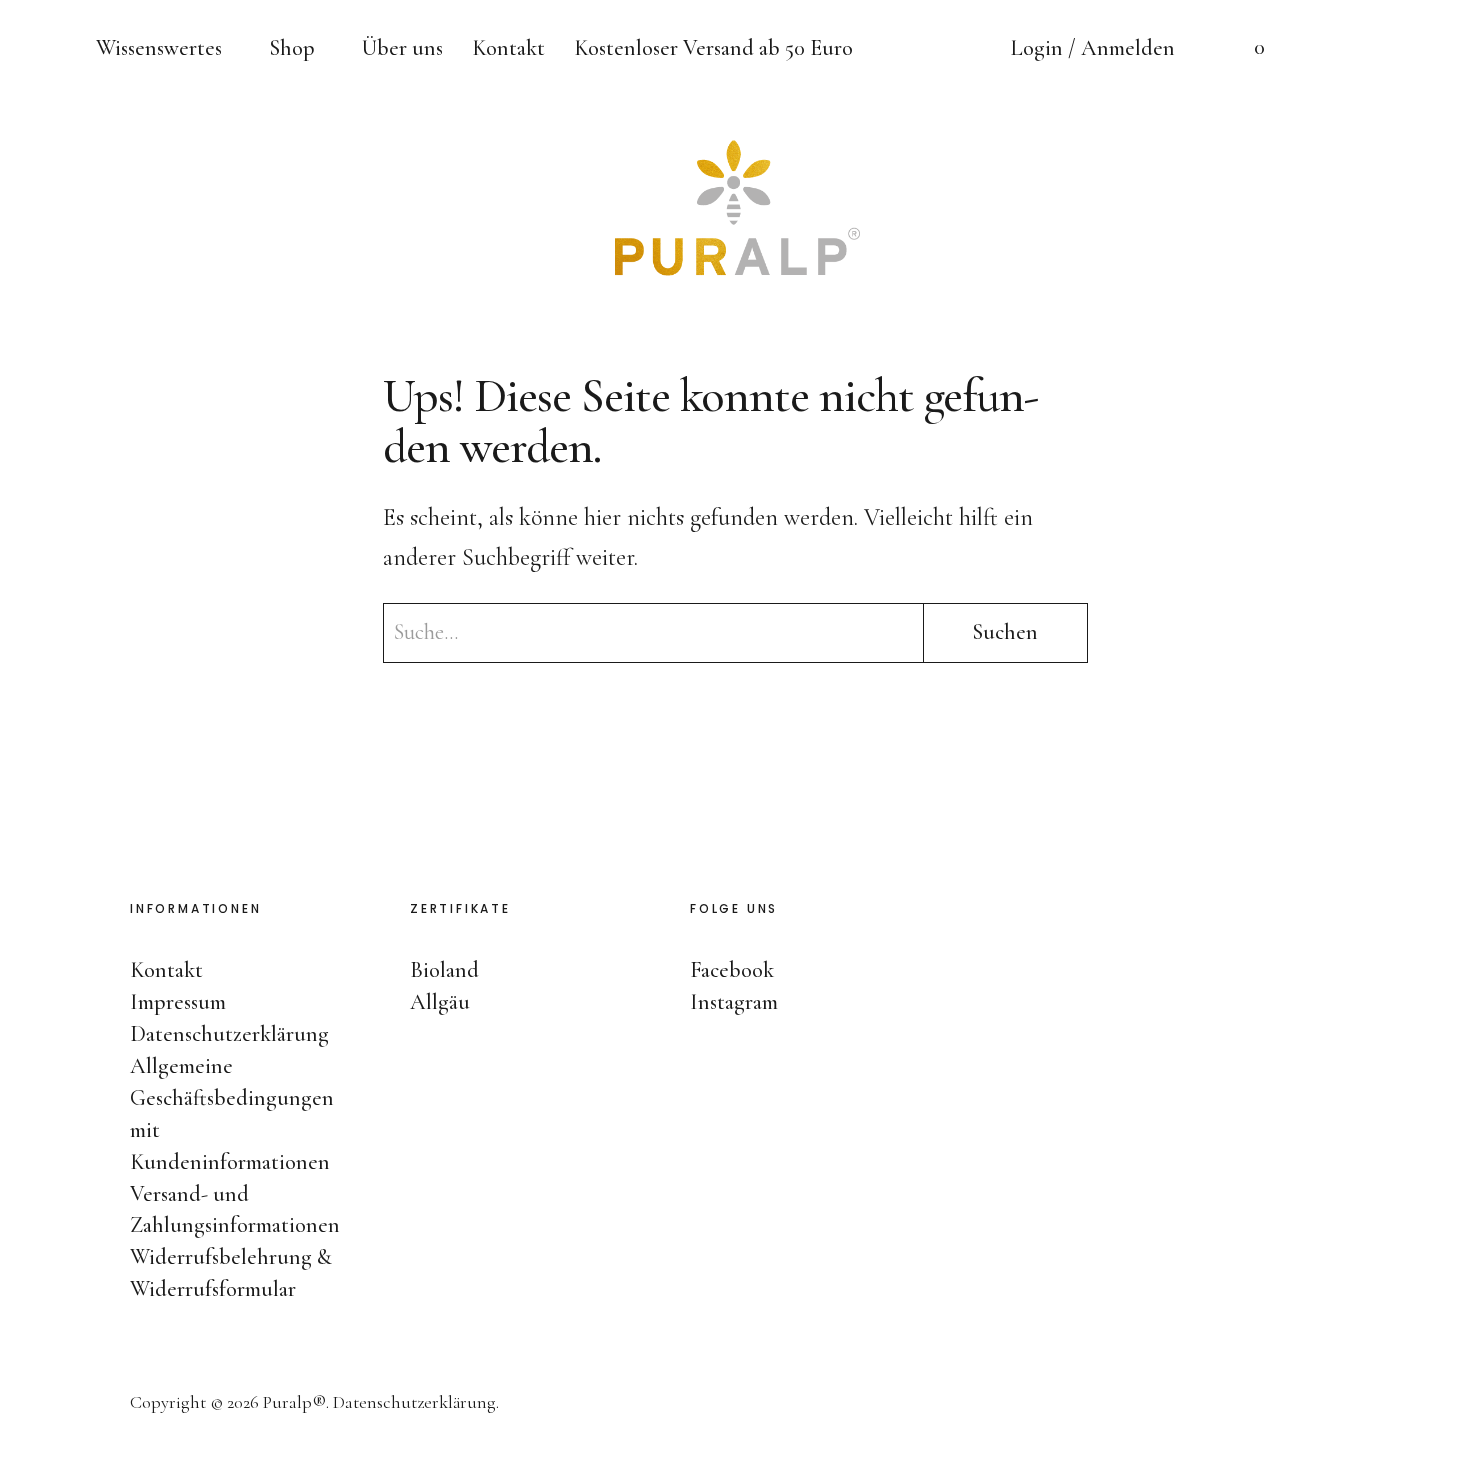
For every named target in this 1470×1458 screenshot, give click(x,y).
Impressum (178, 1002)
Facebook (1434, 691)
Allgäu (440, 1002)
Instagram (1434, 751)
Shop (292, 48)
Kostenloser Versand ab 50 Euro (713, 48)
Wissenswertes (159, 48)
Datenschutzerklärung (229, 1034)
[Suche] (1325, 50)
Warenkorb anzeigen (1245, 50)
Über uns (402, 48)
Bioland (444, 970)
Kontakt (508, 48)
